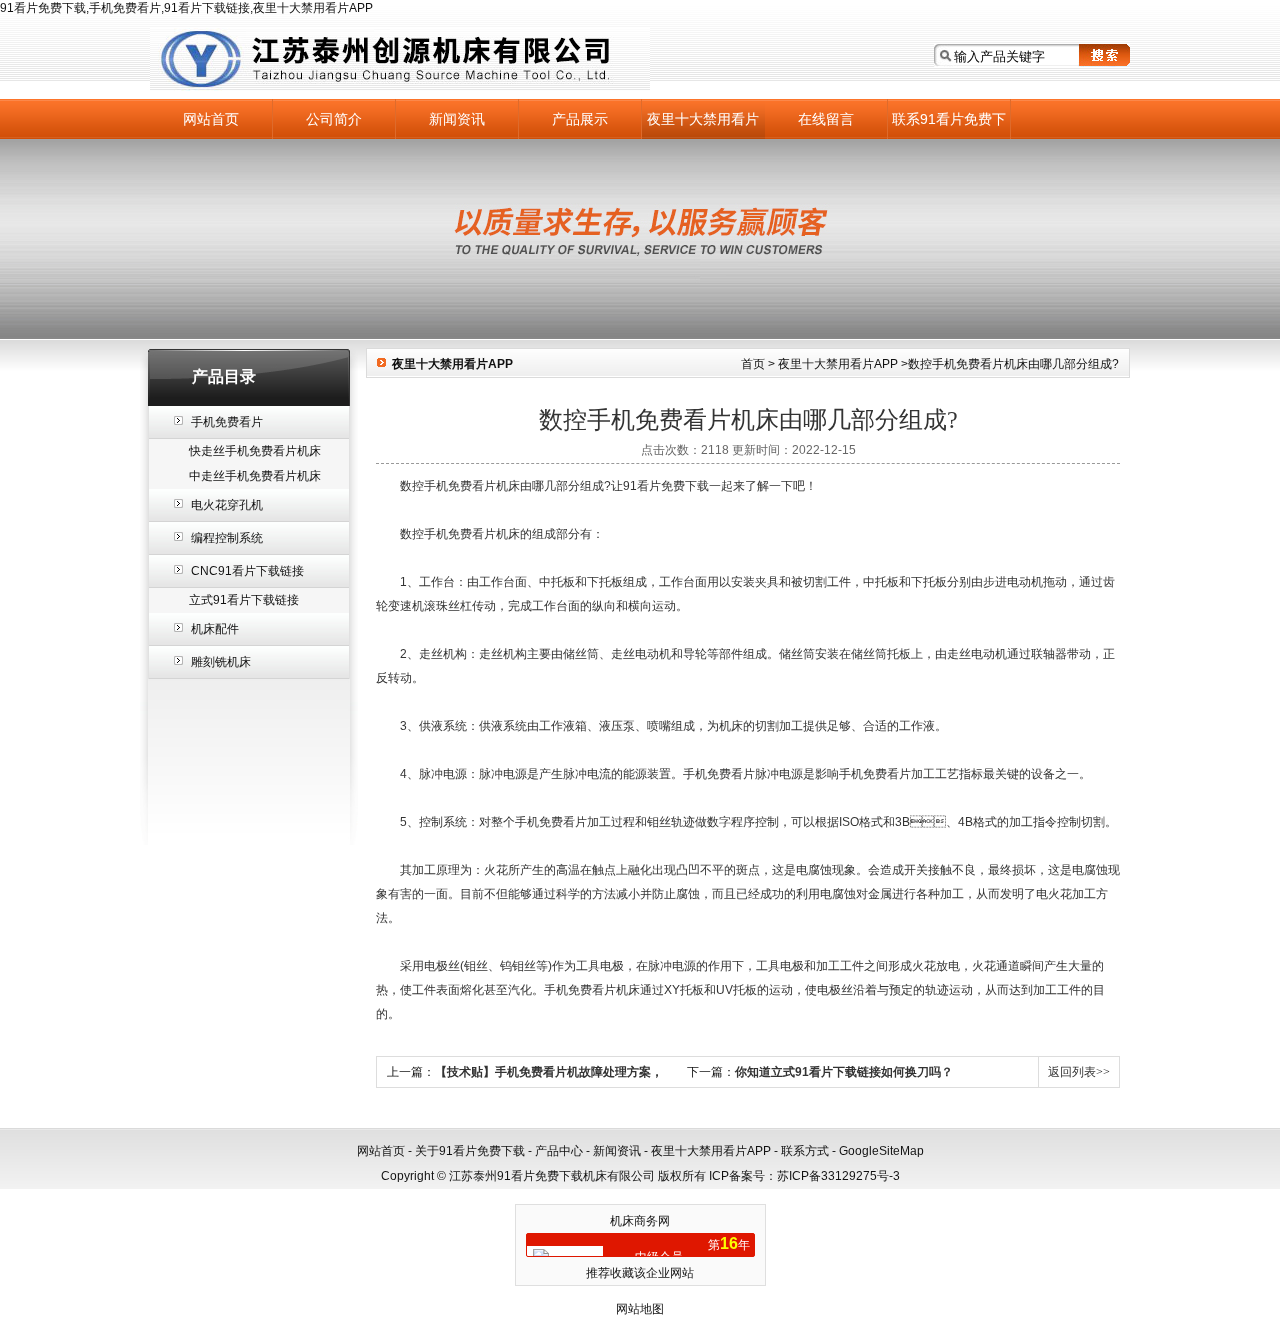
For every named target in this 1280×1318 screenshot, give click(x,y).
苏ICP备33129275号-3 (838, 1176)
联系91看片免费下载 (949, 125)
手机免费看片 (227, 422)
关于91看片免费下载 (470, 1151)
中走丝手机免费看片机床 (255, 476)
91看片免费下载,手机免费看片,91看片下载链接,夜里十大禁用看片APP (186, 8)
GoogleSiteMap (881, 1151)
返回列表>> (1079, 1072)
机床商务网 (640, 1221)
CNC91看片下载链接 (247, 571)
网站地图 (640, 1309)
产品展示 (580, 119)
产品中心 (559, 1151)
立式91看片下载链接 (244, 600)
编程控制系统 (227, 538)
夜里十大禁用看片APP (703, 125)
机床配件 (215, 629)
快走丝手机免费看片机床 (255, 451)
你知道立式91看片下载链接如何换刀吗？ (844, 1072)
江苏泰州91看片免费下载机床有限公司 (400, 59)
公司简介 (334, 119)
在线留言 (826, 119)
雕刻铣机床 (221, 662)
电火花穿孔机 (227, 505)
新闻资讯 (457, 119)
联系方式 (805, 1151)
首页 (753, 364)
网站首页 (211, 119)
